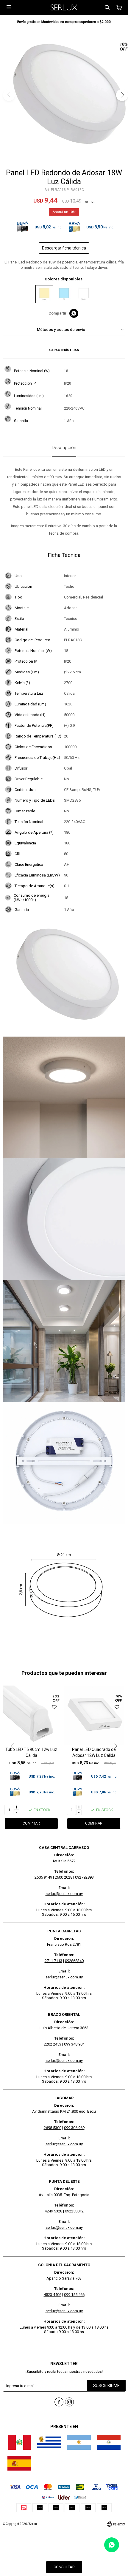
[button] (107, 7)
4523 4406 (53, 2295)
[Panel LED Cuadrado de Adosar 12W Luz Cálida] (94, 1715)
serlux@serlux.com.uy (64, 1894)
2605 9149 (43, 1877)
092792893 (84, 1877)
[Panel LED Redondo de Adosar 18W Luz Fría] (64, 294)
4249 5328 (53, 2211)
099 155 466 (74, 2295)
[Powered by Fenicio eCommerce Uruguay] (116, 2524)
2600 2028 (64, 1877)
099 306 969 (74, 2128)
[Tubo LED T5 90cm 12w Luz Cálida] (31, 1715)
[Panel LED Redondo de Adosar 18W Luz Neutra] (84, 294)
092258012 (74, 2211)
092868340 (74, 1961)
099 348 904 (74, 2044)
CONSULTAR (64, 2567)
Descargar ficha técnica (64, 248)
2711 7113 (53, 1961)
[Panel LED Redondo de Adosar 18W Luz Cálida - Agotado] (44, 294)
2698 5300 (53, 2128)
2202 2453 (53, 2044)
